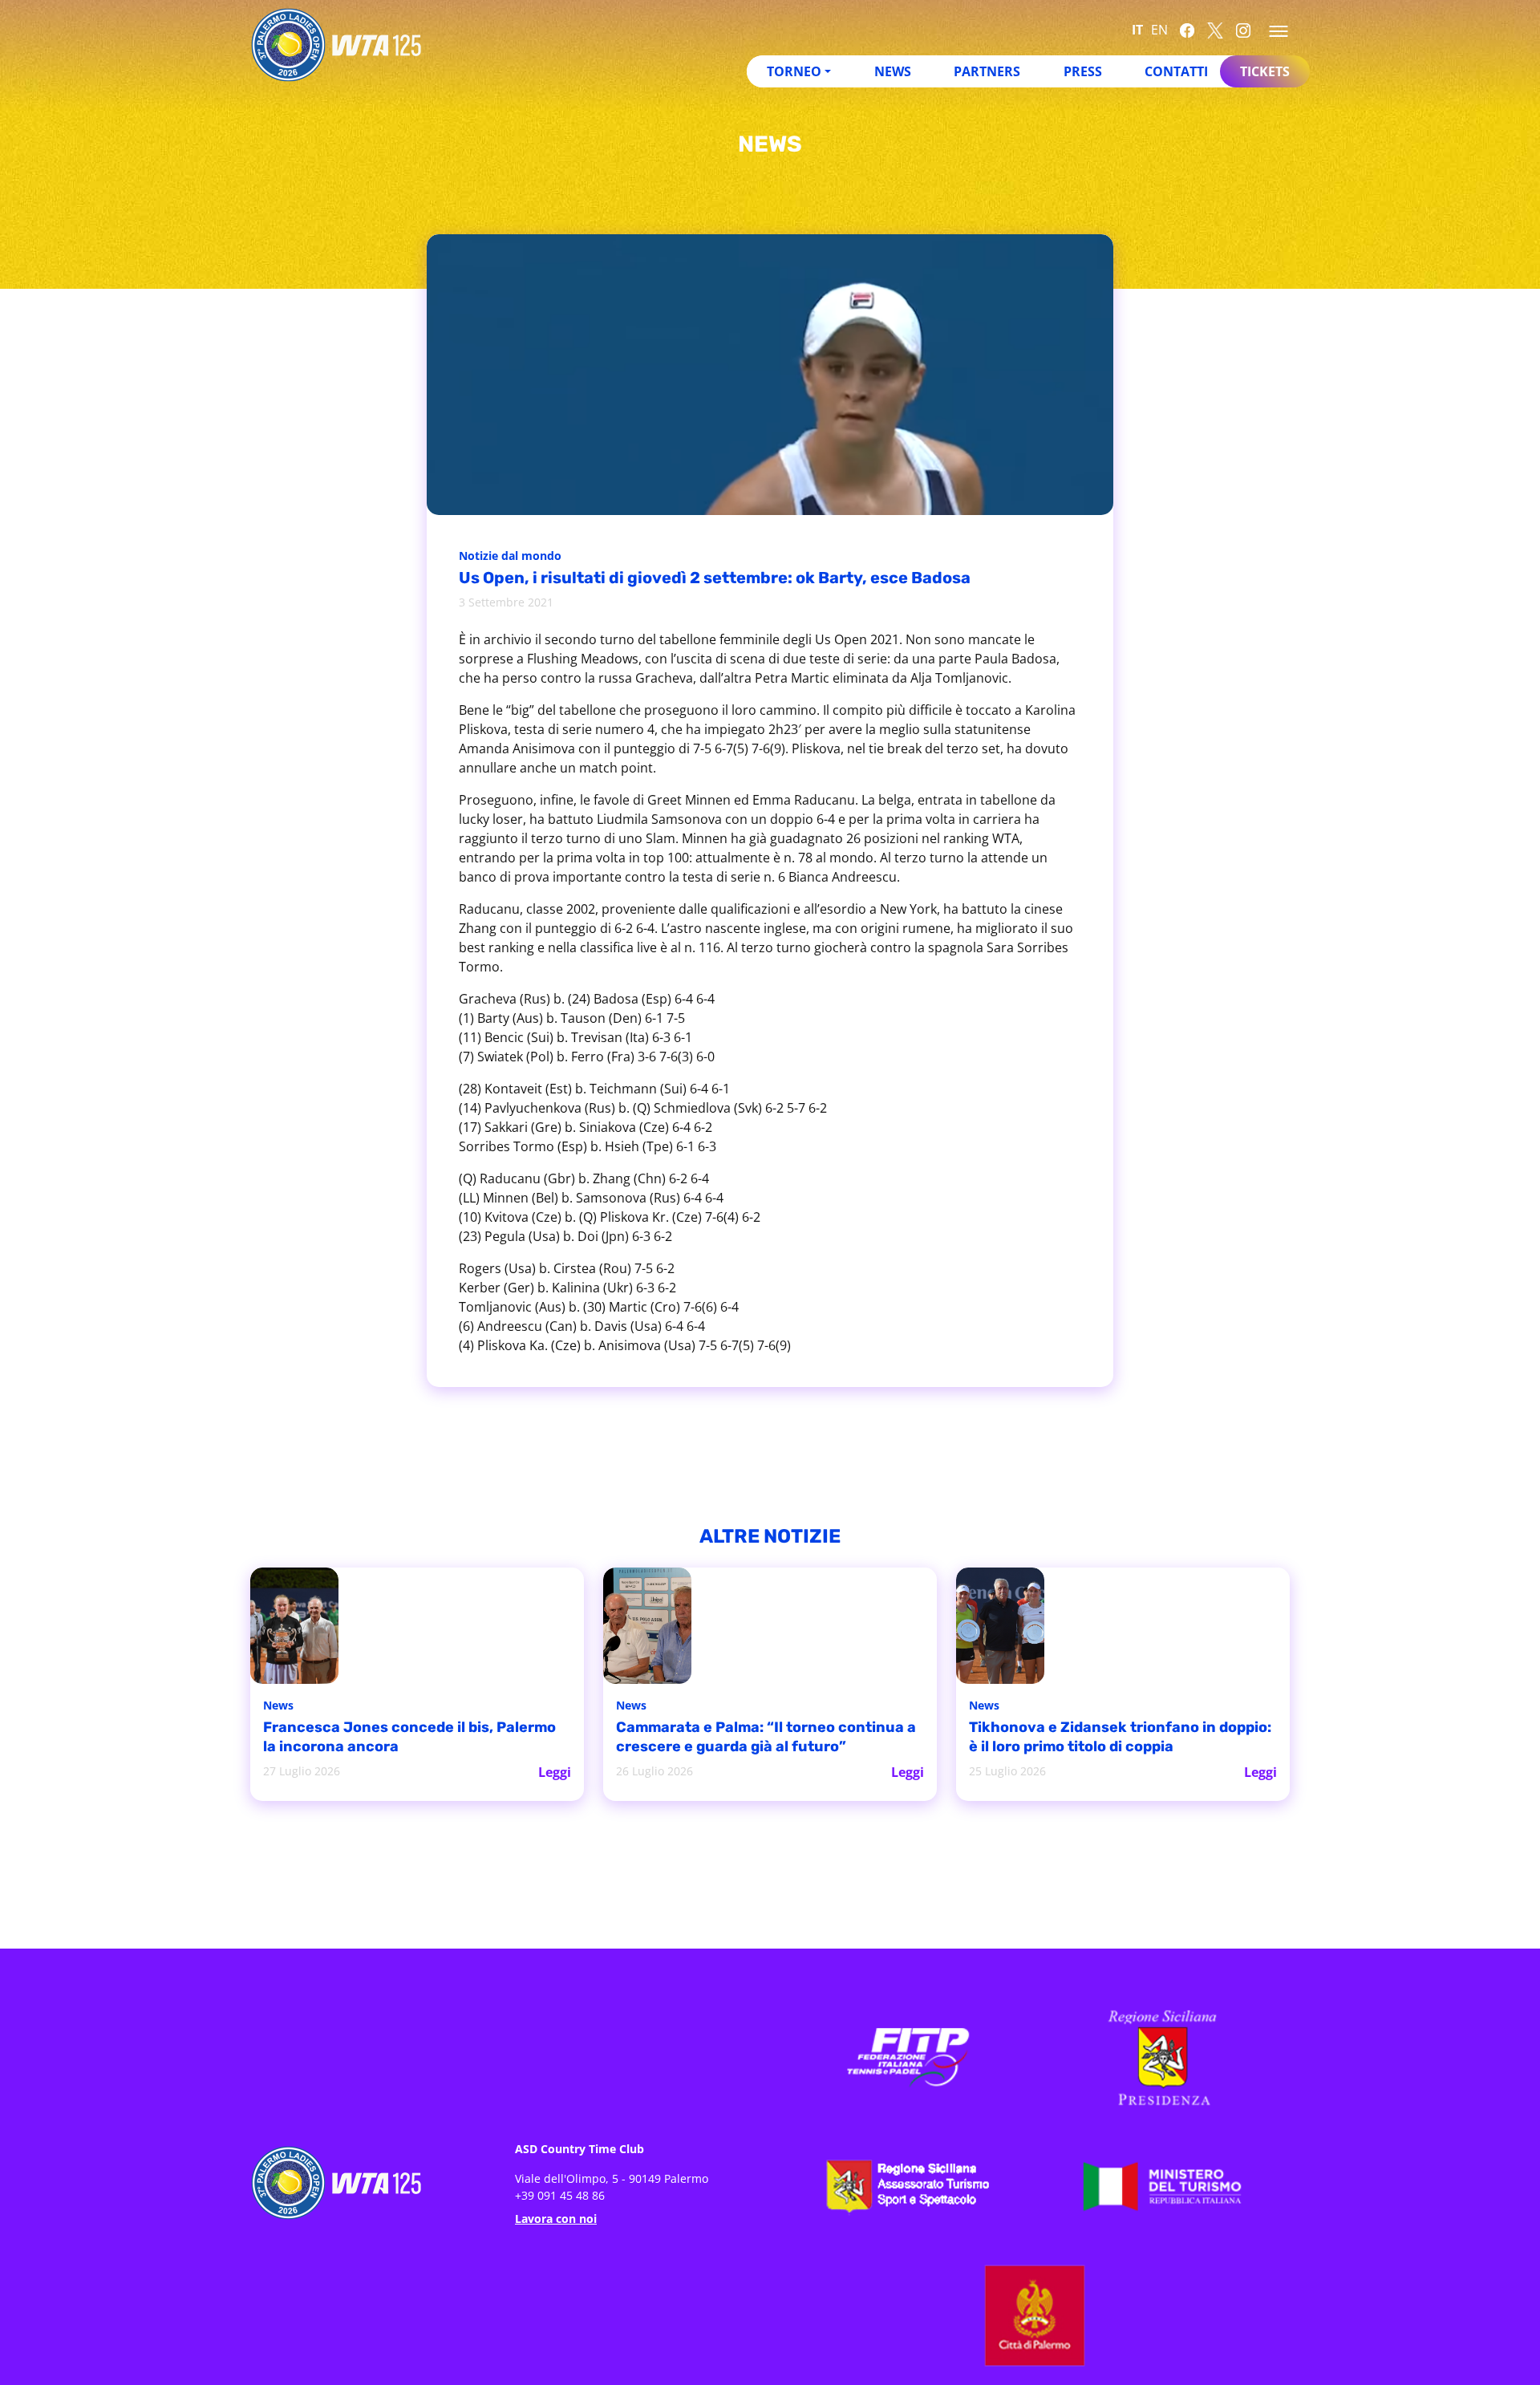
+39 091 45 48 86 (560, 2194)
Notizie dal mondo (515, 557)
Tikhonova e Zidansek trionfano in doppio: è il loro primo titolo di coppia (1112, 1738)
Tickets (1265, 71)
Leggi (555, 1770)
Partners (987, 71)
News (893, 71)
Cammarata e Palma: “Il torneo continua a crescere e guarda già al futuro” (746, 1738)
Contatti (1176, 71)
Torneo (794, 71)
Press (1083, 71)
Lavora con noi (556, 2217)
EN (1159, 30)
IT (1137, 30)
